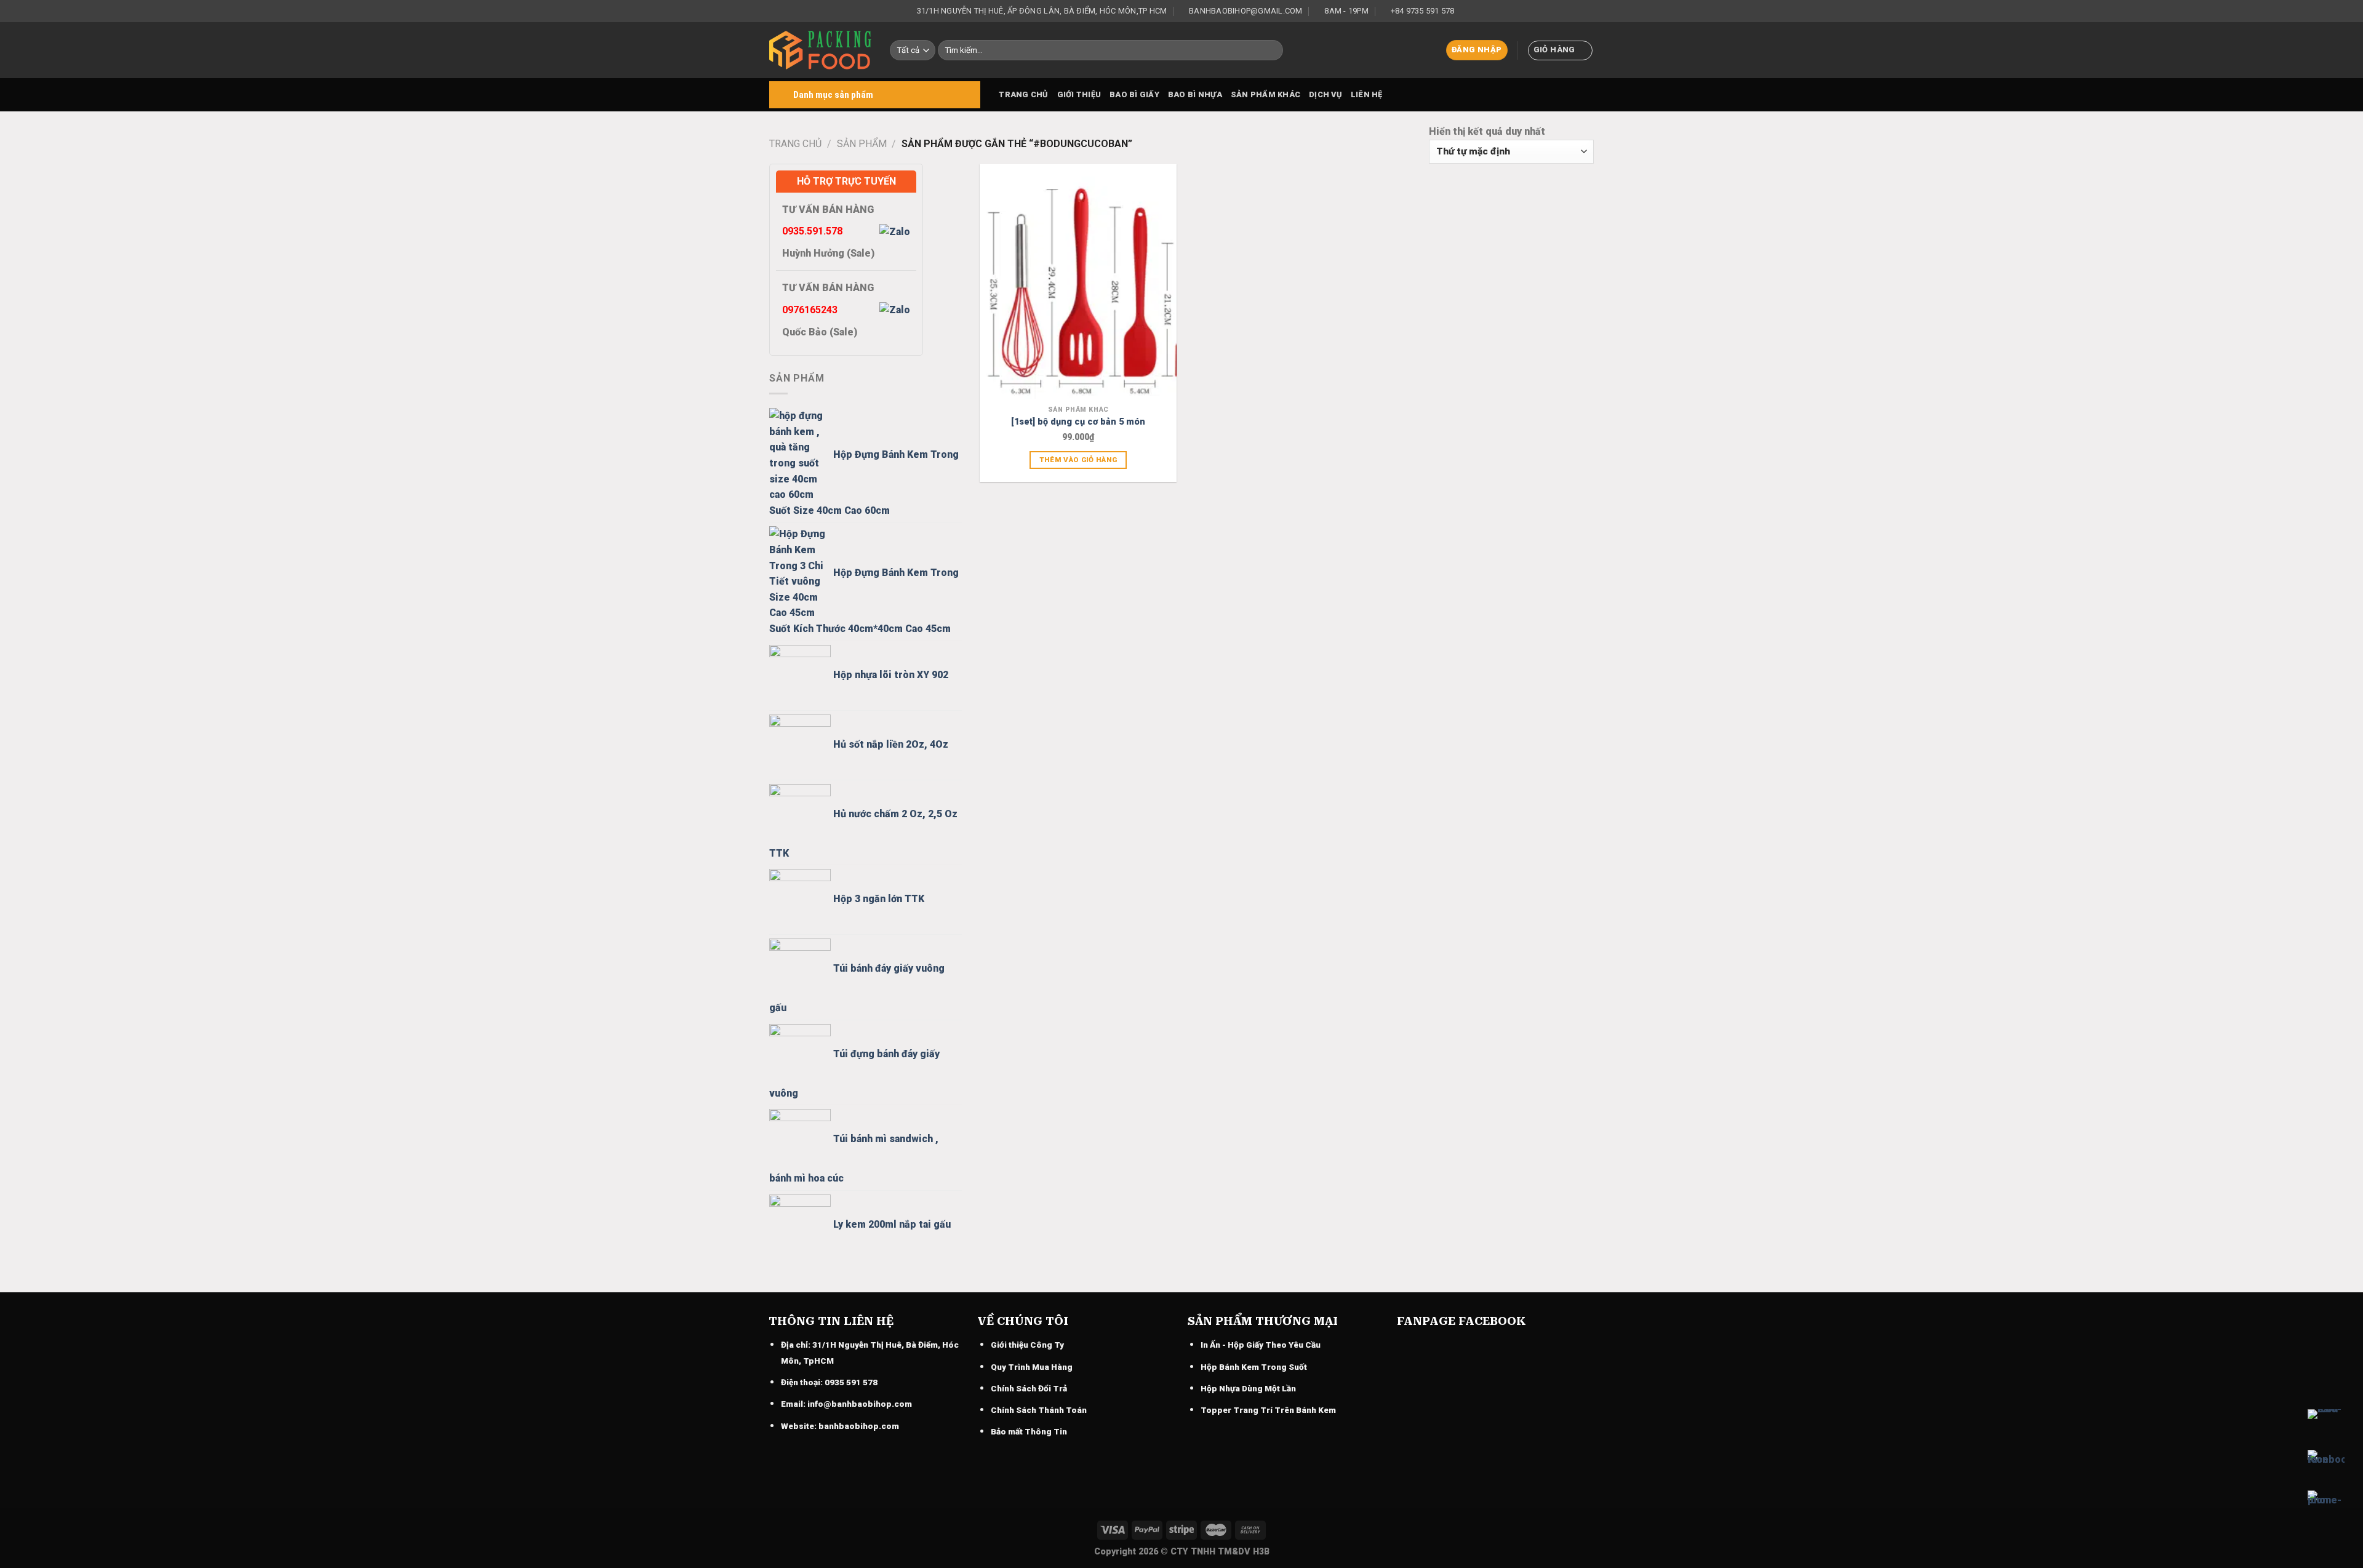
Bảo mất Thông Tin (1029, 1431)
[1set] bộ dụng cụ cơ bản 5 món (1078, 422)
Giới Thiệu (1079, 94)
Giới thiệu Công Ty (1027, 1345)
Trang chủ (1023, 94)
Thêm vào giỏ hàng (1078, 460)
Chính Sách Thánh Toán (1039, 1410)
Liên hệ (1367, 94)
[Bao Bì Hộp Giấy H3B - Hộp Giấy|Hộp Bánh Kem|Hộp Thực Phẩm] (820, 50)
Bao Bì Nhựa (1195, 94)
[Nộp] (1272, 50)
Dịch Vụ (1325, 94)
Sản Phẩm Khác (1265, 94)
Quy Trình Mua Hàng (1032, 1367)
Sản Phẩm (862, 144)
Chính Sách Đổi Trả (1029, 1388)
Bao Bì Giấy (1134, 94)
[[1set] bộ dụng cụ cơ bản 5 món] (1078, 282)
